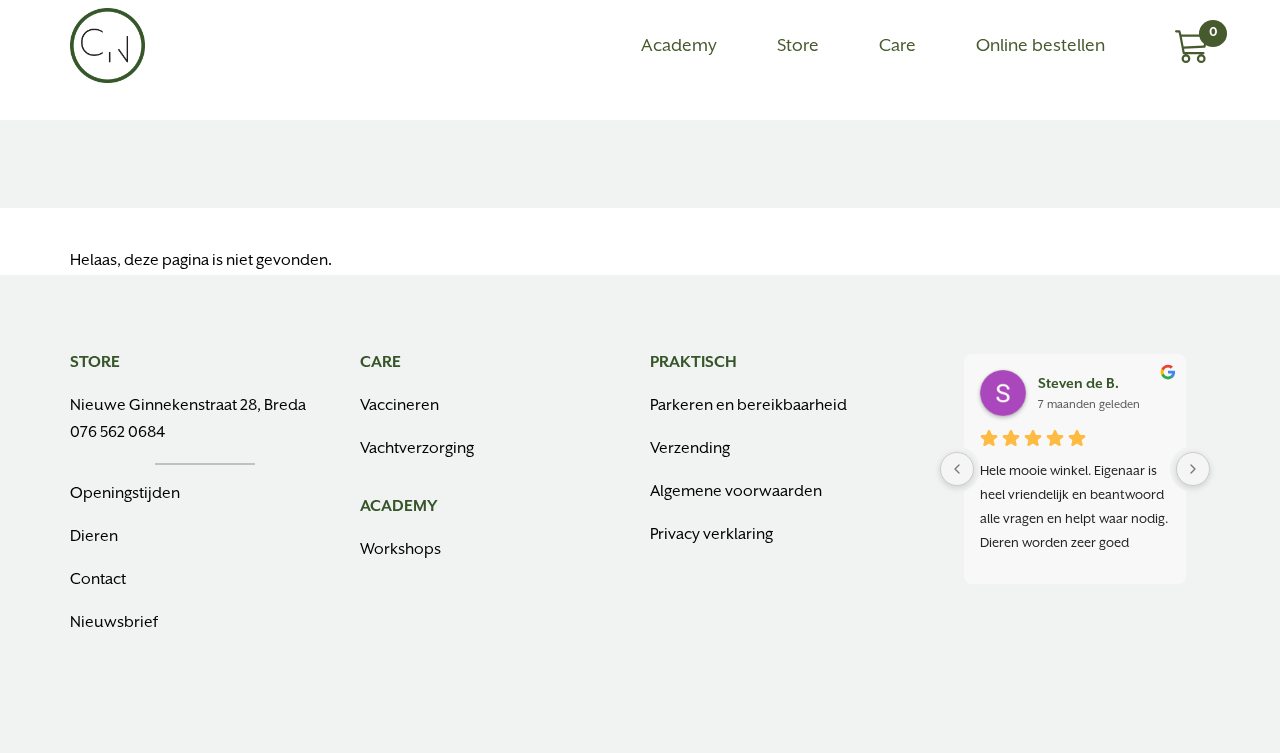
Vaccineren (399, 406)
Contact (98, 580)
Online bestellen (1040, 46)
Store (798, 46)
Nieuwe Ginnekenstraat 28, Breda (188, 406)
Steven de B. (1078, 384)
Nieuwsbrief (114, 623)
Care (897, 46)
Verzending (690, 449)
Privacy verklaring (711, 535)
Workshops (400, 550)
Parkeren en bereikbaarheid (748, 406)
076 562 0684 (117, 433)
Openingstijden (125, 494)
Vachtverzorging (417, 449)
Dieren (94, 537)
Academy (679, 46)
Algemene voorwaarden (736, 492)
